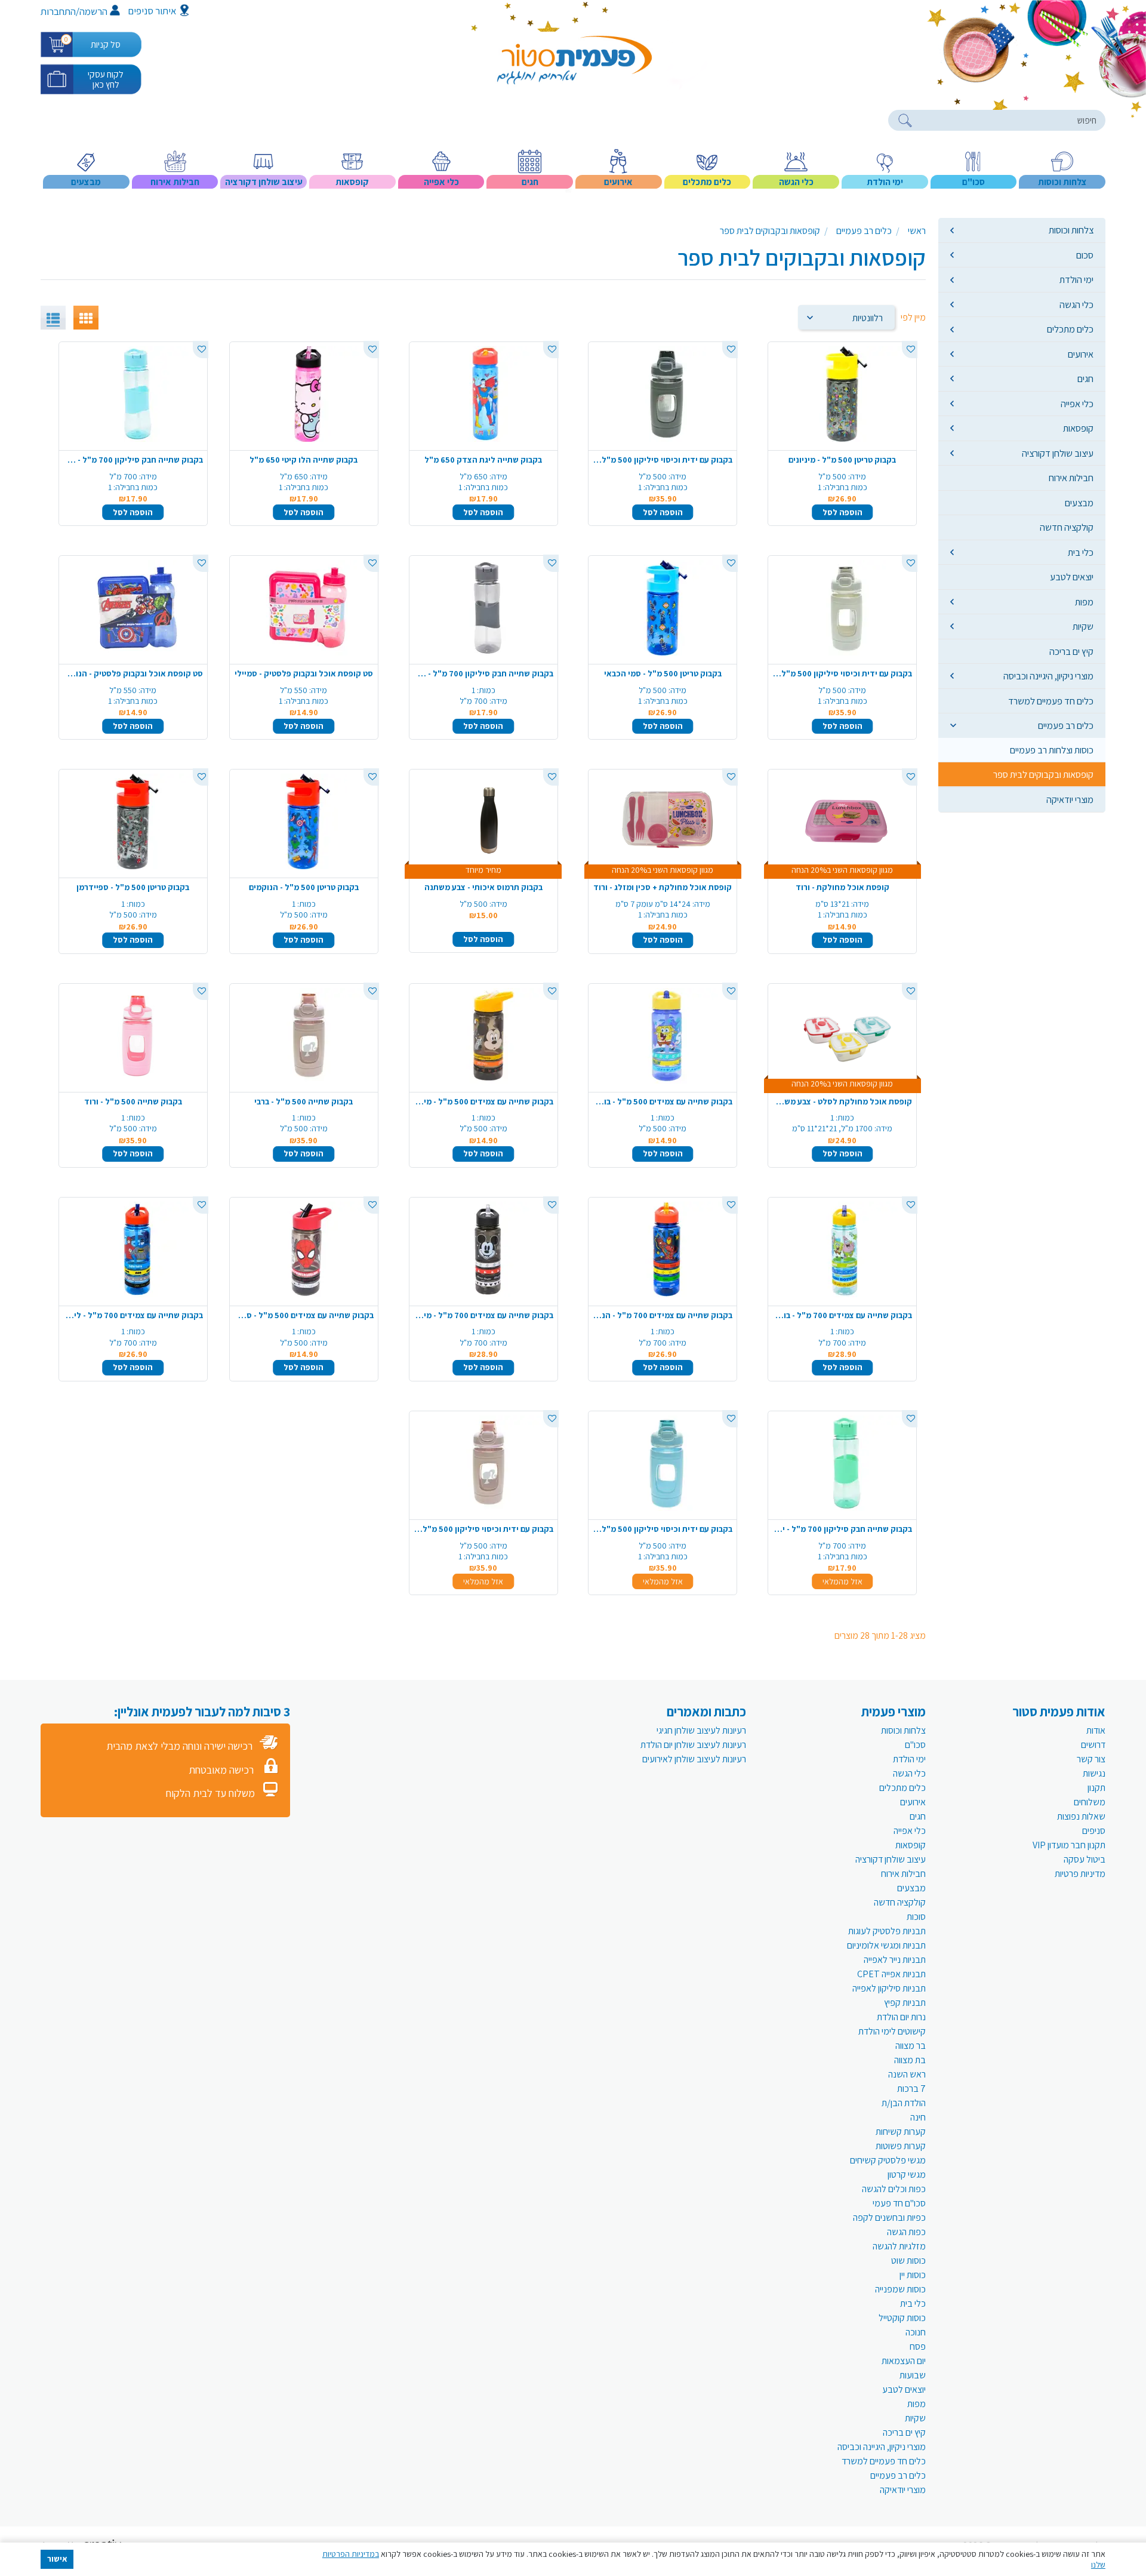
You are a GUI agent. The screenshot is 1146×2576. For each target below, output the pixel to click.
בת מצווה (910, 2060)
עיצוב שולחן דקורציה (1058, 453)
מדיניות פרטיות (1080, 1874)
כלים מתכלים (1070, 329)
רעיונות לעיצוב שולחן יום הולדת (693, 1745)
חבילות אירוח (1071, 478)
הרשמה (93, 11)
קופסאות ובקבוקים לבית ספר (1043, 774)
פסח (918, 2346)
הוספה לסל (842, 512)
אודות (1096, 1730)
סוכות (916, 1917)
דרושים (1093, 1745)
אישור (57, 2559)
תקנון (1096, 1788)
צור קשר (1091, 1759)
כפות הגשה (906, 2232)
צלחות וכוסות (1071, 230)
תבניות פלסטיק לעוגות (887, 1931)
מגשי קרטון (907, 2175)
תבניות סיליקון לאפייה (889, 1988)
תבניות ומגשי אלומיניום (886, 1945)
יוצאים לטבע (1072, 577)
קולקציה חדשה (1067, 527)
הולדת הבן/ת (904, 2103)
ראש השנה (907, 2074)
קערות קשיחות (901, 2132)
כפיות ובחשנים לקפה (889, 2218)
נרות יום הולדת (901, 2017)
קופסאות (1078, 428)
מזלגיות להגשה (899, 2246)
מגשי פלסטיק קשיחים (888, 2160)
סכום (1085, 255)
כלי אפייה (1077, 404)
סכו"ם (915, 1745)
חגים (1085, 378)
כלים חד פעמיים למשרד (1051, 701)
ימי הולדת (1076, 279)
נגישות (1094, 1773)
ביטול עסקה (1085, 1859)
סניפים (1094, 1831)
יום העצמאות (904, 2361)
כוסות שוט (908, 2260)
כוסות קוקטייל (902, 2318)
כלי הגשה (1076, 304)
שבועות (913, 2375)
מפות (1084, 602)
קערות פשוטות (901, 2146)
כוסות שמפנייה (900, 2289)
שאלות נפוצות (1081, 1816)
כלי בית (1081, 552)
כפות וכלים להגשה (894, 2189)
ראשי (917, 231)
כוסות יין (913, 2275)
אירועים (1081, 354)
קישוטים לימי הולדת (892, 2031)
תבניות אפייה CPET (891, 1974)
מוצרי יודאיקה (1070, 799)
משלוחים (1090, 1802)
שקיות (1083, 626)
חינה (918, 2117)
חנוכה (916, 2332)
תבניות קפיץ (905, 2003)
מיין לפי (913, 317)
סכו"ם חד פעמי (899, 2203)
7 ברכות (911, 2089)
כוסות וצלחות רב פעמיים (1052, 750)
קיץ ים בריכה (1071, 651)
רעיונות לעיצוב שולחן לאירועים (694, 1759)
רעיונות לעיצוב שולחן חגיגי (701, 1730)
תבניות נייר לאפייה (895, 1960)
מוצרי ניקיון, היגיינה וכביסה (1048, 676)
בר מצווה (911, 2046)
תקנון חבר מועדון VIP (1069, 1845)
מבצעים (1079, 503)
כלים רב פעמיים (1066, 725)
